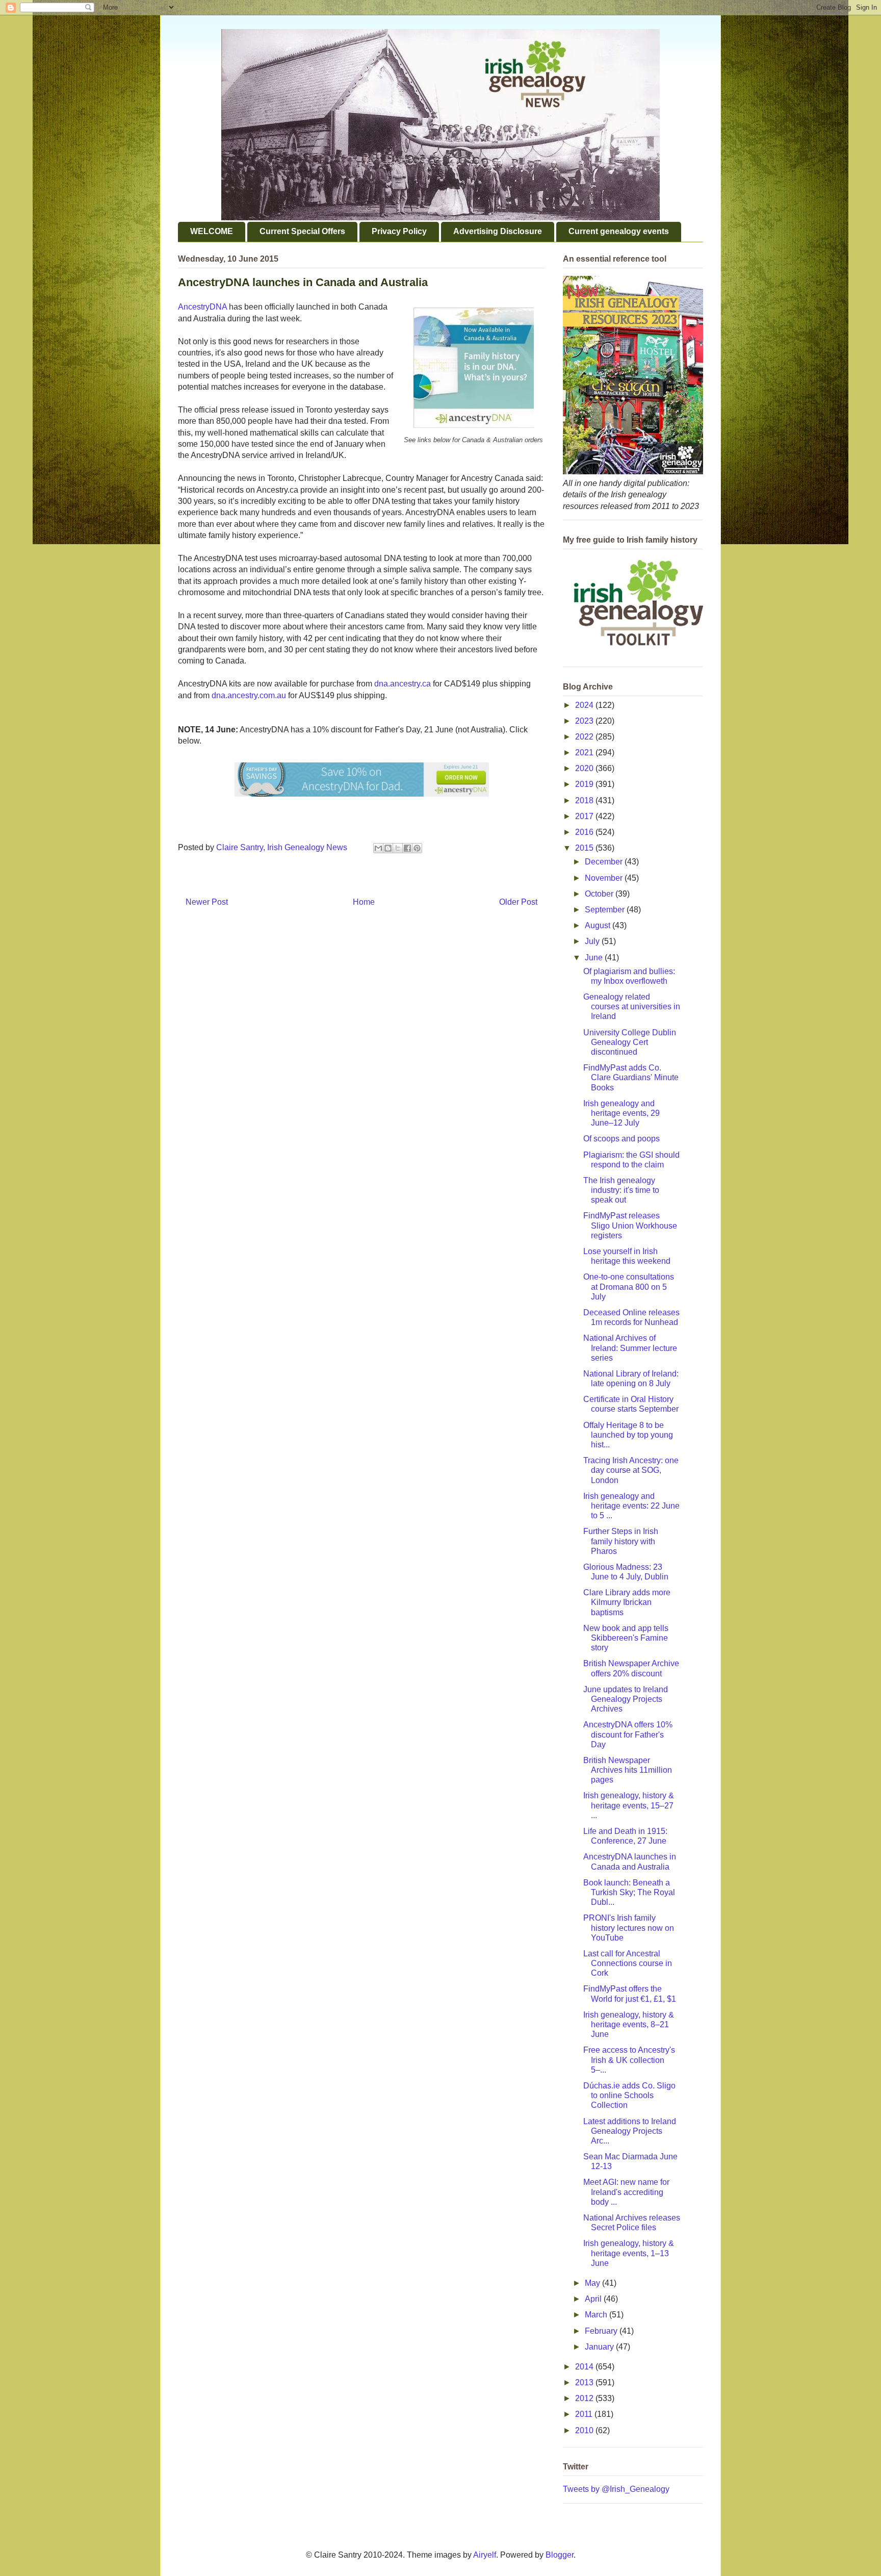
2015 (585, 848)
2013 (585, 2382)
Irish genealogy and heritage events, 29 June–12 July (621, 1113)
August (599, 925)
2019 (585, 784)
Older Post (518, 902)
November (605, 878)
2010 (585, 2430)
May (593, 2283)
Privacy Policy (399, 231)
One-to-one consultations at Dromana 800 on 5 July (629, 1286)
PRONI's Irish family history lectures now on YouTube (629, 1928)
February (602, 2331)
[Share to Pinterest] (417, 848)
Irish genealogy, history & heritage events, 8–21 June (629, 2024)
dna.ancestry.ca (403, 684)
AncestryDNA (202, 307)
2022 (585, 737)
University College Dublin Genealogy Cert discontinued (630, 1042)
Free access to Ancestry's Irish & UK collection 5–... (629, 2060)
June (595, 958)
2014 (585, 2367)
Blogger (560, 2555)
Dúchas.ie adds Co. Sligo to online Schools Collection (629, 2095)
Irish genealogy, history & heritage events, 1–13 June (629, 2253)
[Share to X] (398, 848)
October (600, 894)
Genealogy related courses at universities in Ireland (632, 1006)
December (605, 862)
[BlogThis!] (388, 848)
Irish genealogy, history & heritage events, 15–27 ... (629, 1805)
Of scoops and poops (621, 1139)
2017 (585, 816)
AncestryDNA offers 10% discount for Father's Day (628, 1734)
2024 (585, 705)
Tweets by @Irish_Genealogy (616, 2489)
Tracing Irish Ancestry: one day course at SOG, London (631, 1470)
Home (364, 902)
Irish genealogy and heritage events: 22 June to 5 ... (631, 1506)
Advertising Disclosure (498, 231)
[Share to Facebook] (407, 848)
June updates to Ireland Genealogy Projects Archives (626, 1699)
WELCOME (212, 231)
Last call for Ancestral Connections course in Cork (628, 1963)
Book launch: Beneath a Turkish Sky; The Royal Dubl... (629, 1892)
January (600, 2347)
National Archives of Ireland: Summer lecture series (630, 1348)
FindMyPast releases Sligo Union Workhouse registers (630, 1225)
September (606, 910)
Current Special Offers (302, 231)
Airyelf (485, 2555)
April (594, 2299)
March (597, 2315)
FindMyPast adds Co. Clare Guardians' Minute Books (631, 1077)
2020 (585, 768)
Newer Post (207, 902)
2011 (585, 2414)
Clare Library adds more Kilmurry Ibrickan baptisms (627, 1602)
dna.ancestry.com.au (249, 695)
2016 (585, 832)
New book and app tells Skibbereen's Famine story (626, 1638)
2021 (585, 753)
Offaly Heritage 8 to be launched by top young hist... (628, 1435)
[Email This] (378, 848)
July (593, 941)
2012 (585, 2398)
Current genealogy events (619, 231)
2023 (585, 721)
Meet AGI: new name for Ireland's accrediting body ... (626, 2192)
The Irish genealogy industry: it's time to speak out (621, 1190)
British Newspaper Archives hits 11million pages (628, 1770)
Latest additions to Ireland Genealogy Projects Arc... (630, 2131)
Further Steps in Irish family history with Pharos (621, 1541)
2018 (585, 800)
